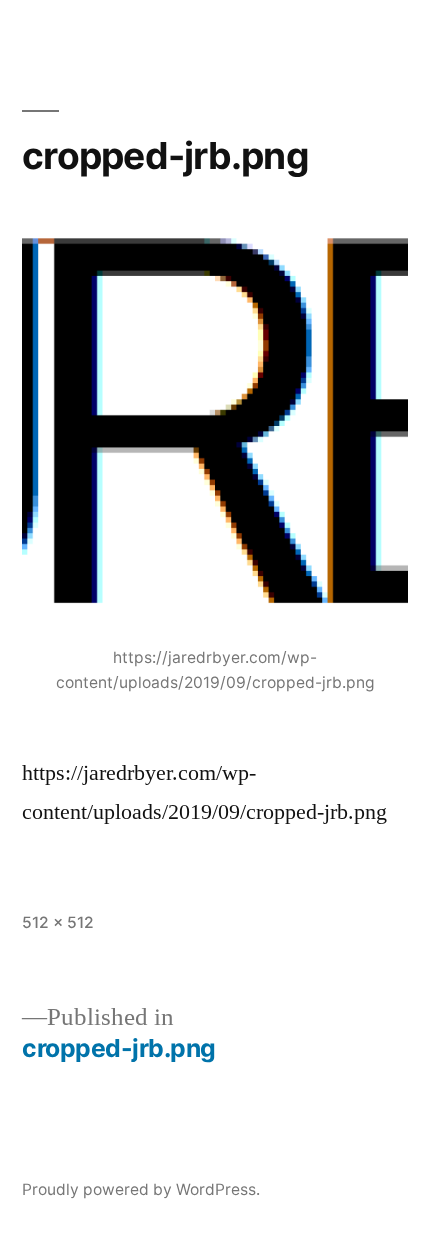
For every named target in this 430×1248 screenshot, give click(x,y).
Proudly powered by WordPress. (141, 1189)
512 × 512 (58, 922)
